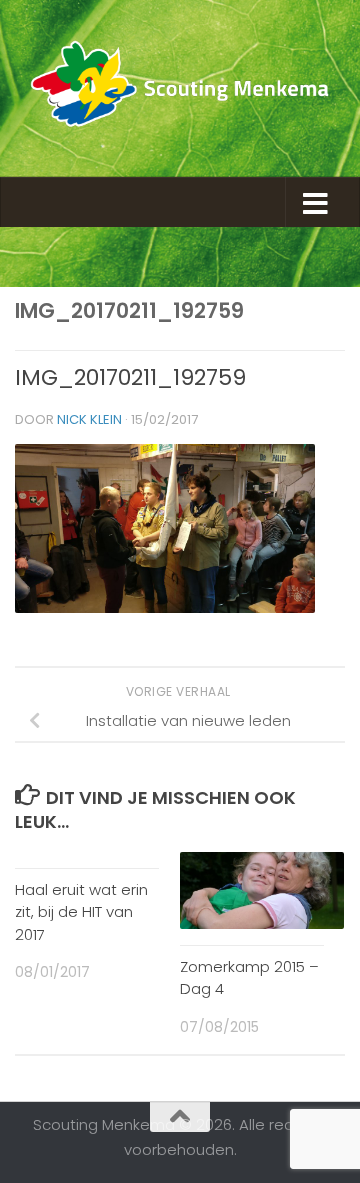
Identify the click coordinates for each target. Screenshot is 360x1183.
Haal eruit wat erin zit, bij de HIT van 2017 (81, 912)
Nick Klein (89, 419)
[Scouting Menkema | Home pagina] (180, 88)
